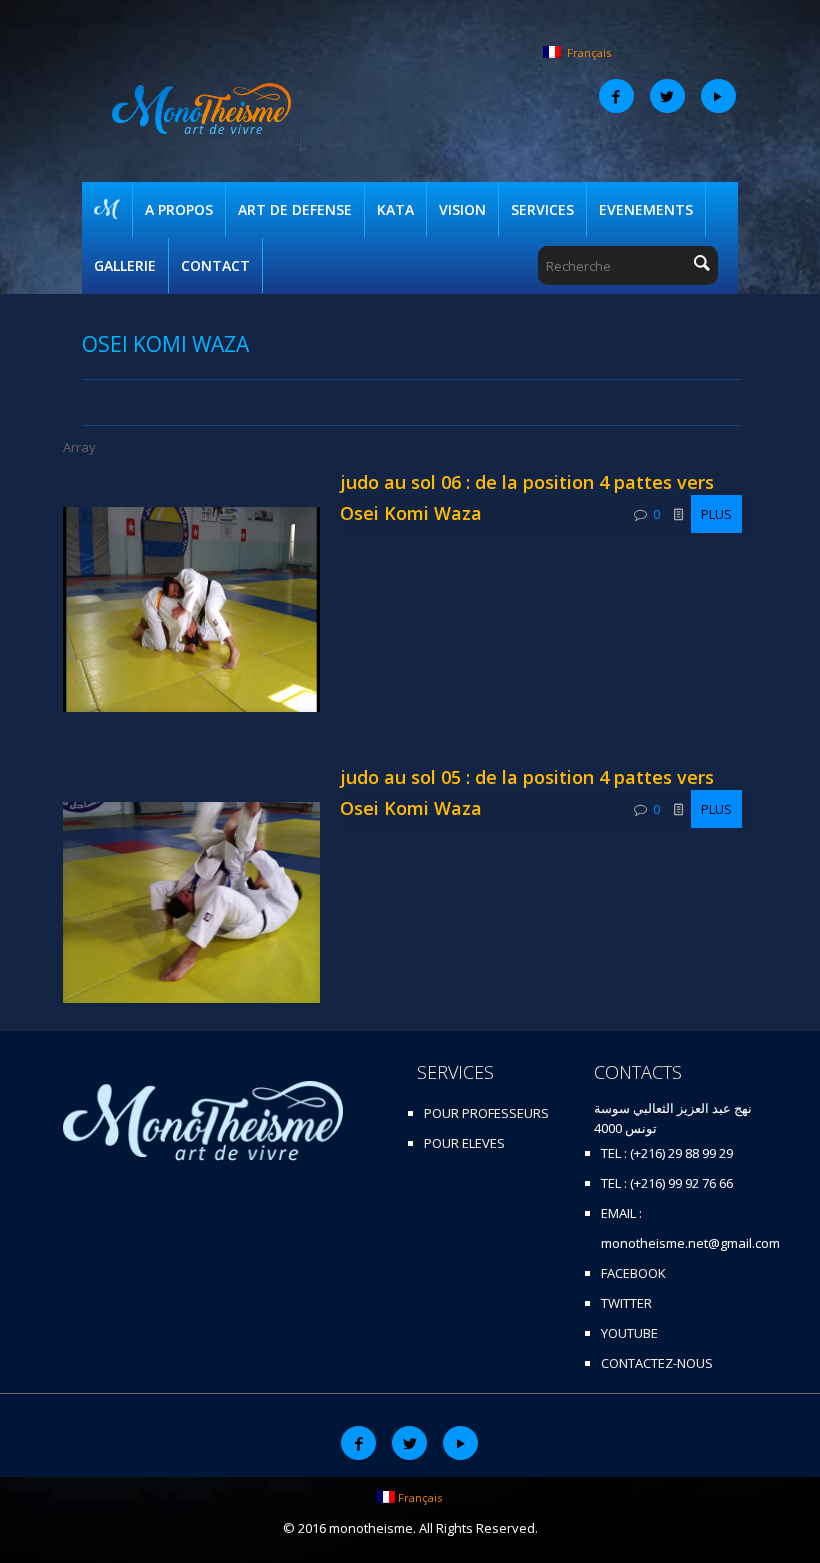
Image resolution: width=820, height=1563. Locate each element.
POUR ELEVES (464, 1143)
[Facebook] (616, 96)
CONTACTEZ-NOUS (657, 1363)
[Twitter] (667, 96)
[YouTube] (718, 96)
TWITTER (626, 1303)
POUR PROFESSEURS (486, 1113)
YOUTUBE (629, 1333)
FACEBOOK (633, 1273)
